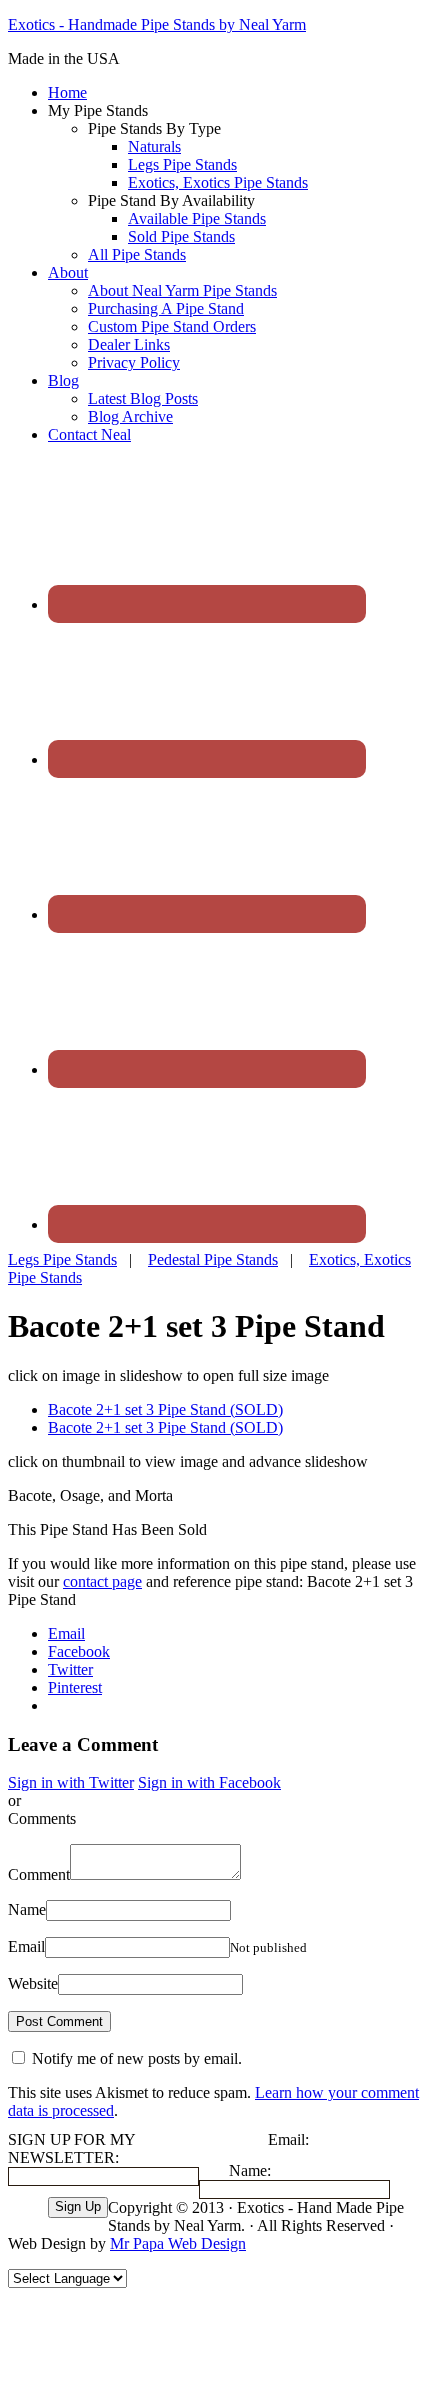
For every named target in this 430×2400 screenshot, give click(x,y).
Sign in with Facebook (209, 1782)
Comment (39, 1874)
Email (26, 1946)
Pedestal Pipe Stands (213, 1259)
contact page (102, 1581)
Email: (288, 2139)
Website (33, 1983)
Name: (250, 2170)
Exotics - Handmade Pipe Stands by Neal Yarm (157, 24)
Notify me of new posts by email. (137, 2058)
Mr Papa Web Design (178, 2243)
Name (27, 1909)
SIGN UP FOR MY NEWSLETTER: (71, 2148)
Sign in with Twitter (71, 1782)
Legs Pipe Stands (62, 1259)
